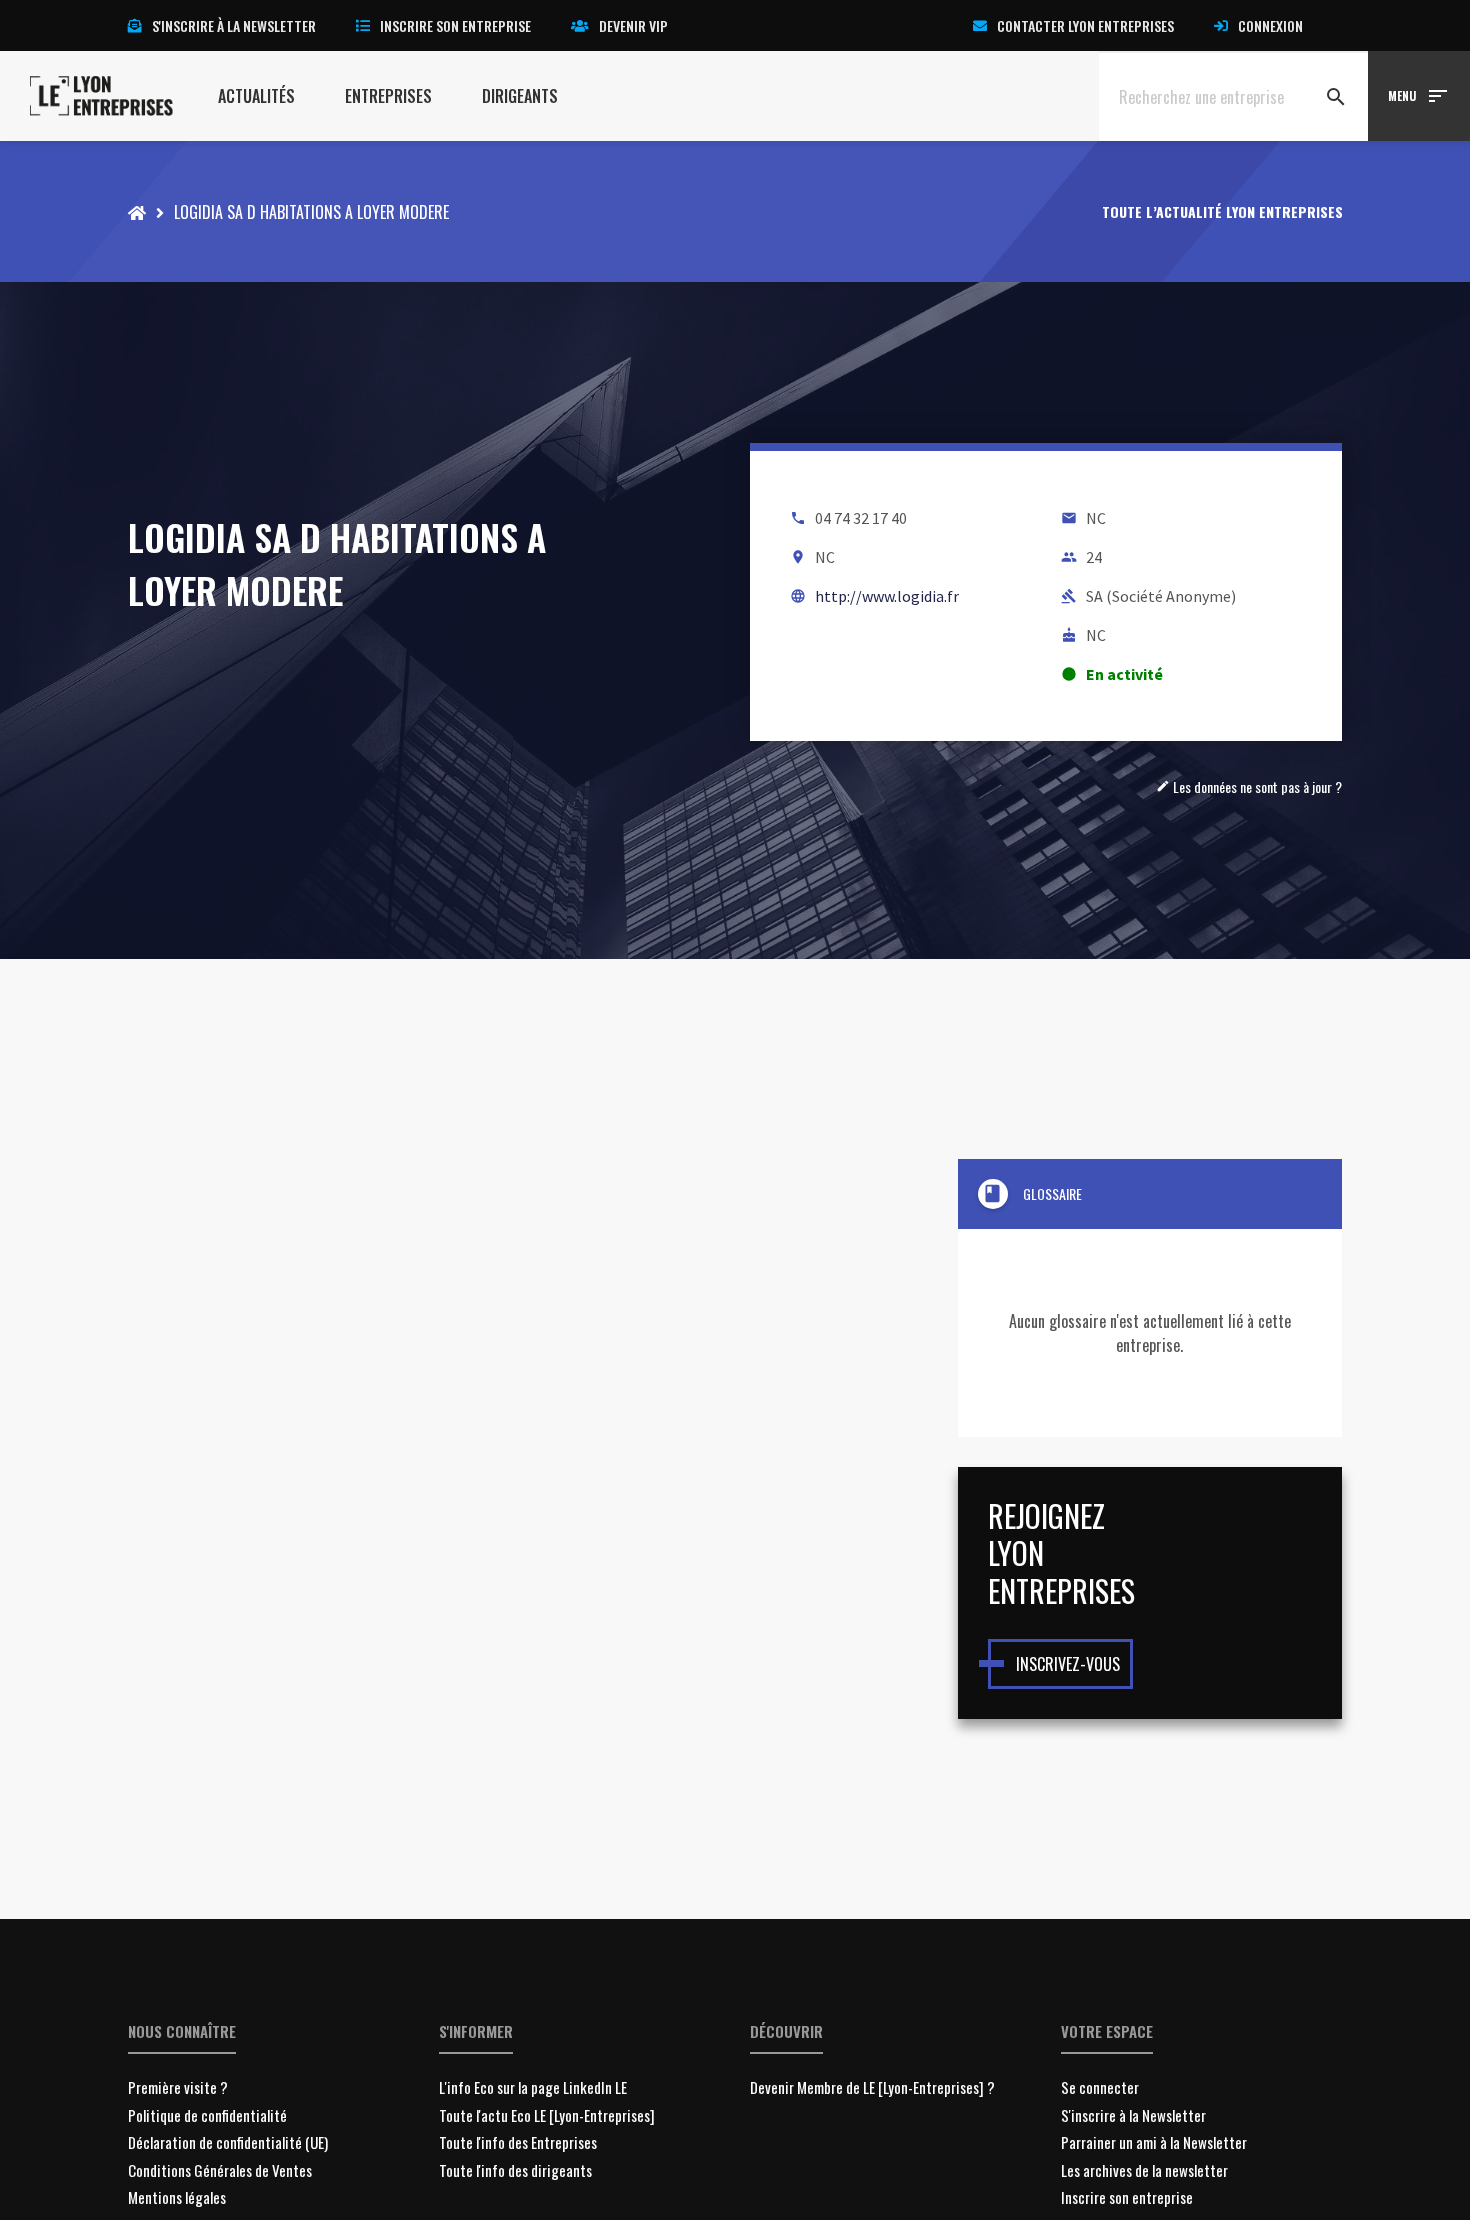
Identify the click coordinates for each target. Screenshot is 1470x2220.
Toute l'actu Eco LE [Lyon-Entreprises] (547, 2115)
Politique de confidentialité (207, 2115)
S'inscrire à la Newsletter (1133, 2115)
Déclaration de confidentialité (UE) (228, 2142)
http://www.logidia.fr (887, 596)
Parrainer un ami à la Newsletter (1154, 2142)
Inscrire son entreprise (455, 25)
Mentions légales (177, 2197)
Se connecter (1100, 2087)
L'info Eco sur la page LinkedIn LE (533, 2087)
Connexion (1270, 25)
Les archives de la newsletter (1144, 2170)
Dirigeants (520, 96)
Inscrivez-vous (1068, 1664)
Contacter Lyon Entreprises (1085, 25)
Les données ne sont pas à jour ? (1249, 786)
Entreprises (388, 96)
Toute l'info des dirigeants (515, 2170)
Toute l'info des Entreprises (518, 2142)
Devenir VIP (633, 25)
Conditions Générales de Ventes (220, 2170)
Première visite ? (178, 2087)
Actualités (256, 96)
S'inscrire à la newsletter (234, 25)
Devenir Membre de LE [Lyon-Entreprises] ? (872, 2087)
